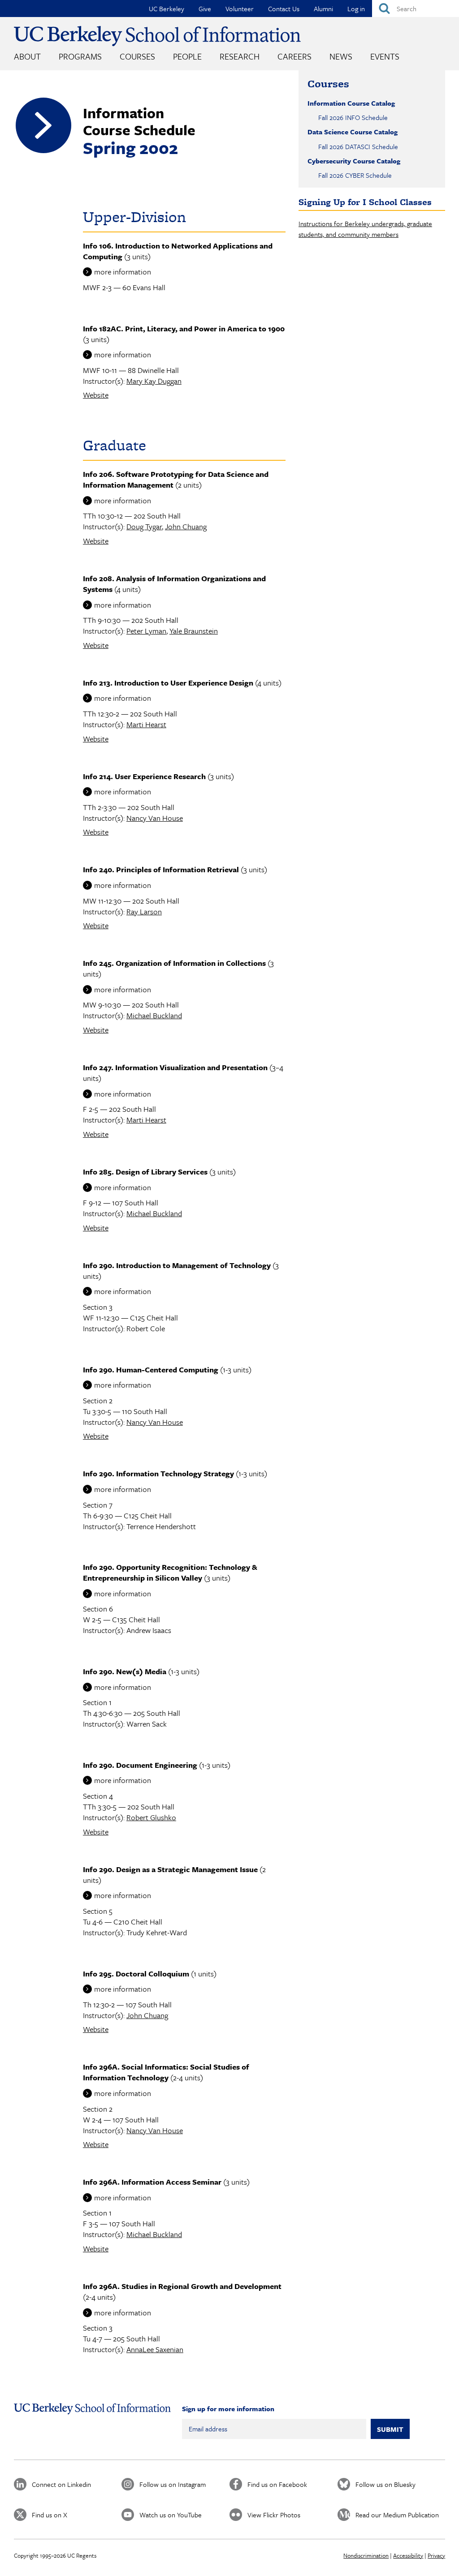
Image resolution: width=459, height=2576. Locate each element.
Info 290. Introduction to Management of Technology (177, 1265)
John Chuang (186, 526)
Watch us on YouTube (171, 2515)
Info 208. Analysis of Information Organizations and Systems (174, 584)
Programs (80, 56)
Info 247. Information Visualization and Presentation (175, 1067)
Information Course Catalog (351, 103)
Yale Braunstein (194, 631)
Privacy (436, 2555)
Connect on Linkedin (61, 2484)
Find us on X (50, 2515)
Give (205, 9)
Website (96, 395)
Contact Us (284, 9)
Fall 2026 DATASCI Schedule (358, 146)
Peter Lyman (146, 631)
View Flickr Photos (274, 2515)
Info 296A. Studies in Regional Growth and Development (182, 2286)
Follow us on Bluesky (385, 2484)
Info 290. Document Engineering (140, 1765)
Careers (294, 56)
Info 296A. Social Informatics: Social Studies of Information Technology (166, 2072)
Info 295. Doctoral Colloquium (136, 1974)
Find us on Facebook (277, 2484)
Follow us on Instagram (173, 2484)
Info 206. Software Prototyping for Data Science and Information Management (176, 479)
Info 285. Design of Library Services (145, 1172)
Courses (137, 56)
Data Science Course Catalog (353, 132)
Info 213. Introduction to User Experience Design (168, 683)
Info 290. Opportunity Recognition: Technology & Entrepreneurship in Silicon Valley (170, 1572)
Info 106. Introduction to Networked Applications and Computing (178, 251)
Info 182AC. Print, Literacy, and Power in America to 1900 (184, 328)
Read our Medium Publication (397, 2515)
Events (385, 56)
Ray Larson (144, 911)
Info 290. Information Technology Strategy (158, 1473)
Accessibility (408, 2555)
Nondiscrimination (366, 2555)
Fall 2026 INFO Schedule (353, 117)
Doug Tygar (144, 526)
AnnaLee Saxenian (155, 2349)
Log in (356, 9)
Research (240, 56)
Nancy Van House (155, 818)
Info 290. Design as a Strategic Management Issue (170, 1869)
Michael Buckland (154, 1015)
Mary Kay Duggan (154, 381)
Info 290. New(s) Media (125, 1671)
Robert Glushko (151, 1817)
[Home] (157, 36)
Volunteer (240, 9)
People (187, 56)
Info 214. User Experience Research (144, 776)
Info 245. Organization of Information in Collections (174, 963)
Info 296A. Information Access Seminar (152, 2182)
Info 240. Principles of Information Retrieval (161, 869)
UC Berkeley (167, 9)
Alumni (323, 9)
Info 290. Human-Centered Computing (151, 1369)
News (341, 56)
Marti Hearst (146, 724)
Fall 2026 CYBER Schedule (355, 175)
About (27, 56)
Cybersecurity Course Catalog (354, 161)
